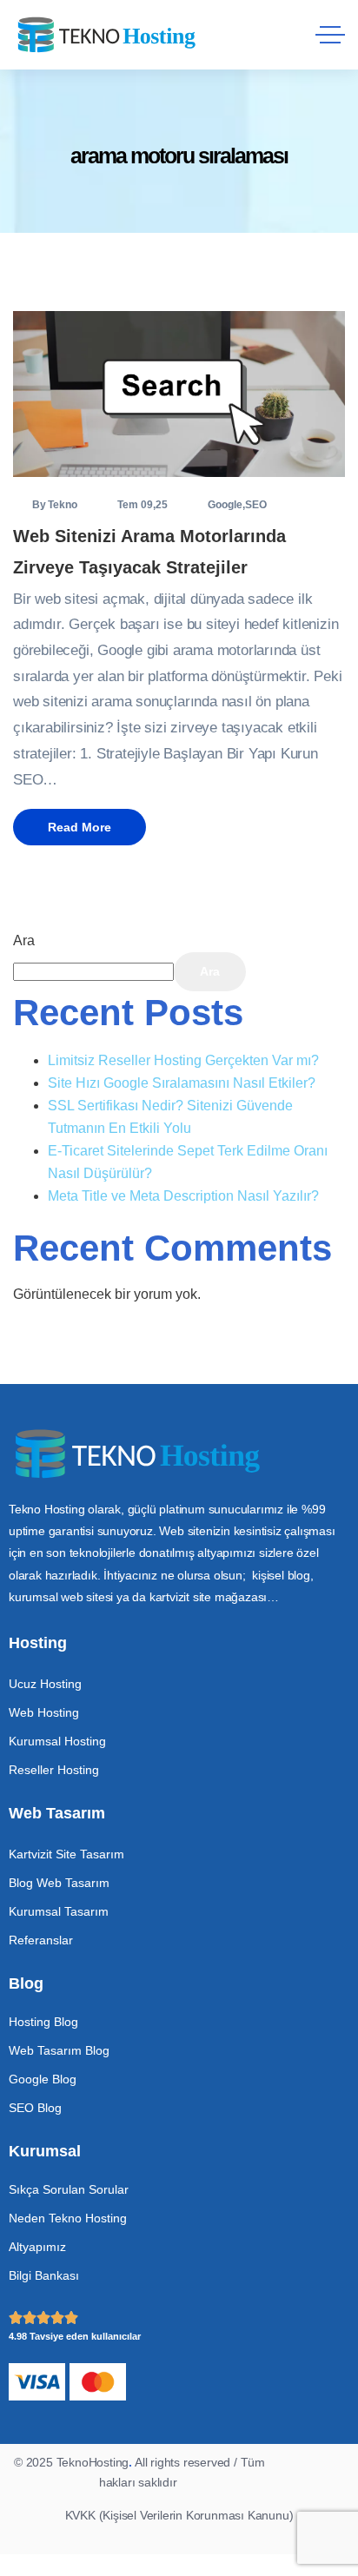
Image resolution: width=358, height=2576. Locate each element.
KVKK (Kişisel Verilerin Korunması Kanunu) (179, 2515)
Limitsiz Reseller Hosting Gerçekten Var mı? (183, 1060)
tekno (63, 505)
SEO (256, 505)
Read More (80, 827)
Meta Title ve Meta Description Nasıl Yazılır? (183, 1196)
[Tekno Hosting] (111, 35)
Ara (24, 940)
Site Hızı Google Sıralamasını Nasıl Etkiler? (182, 1083)
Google (225, 505)
